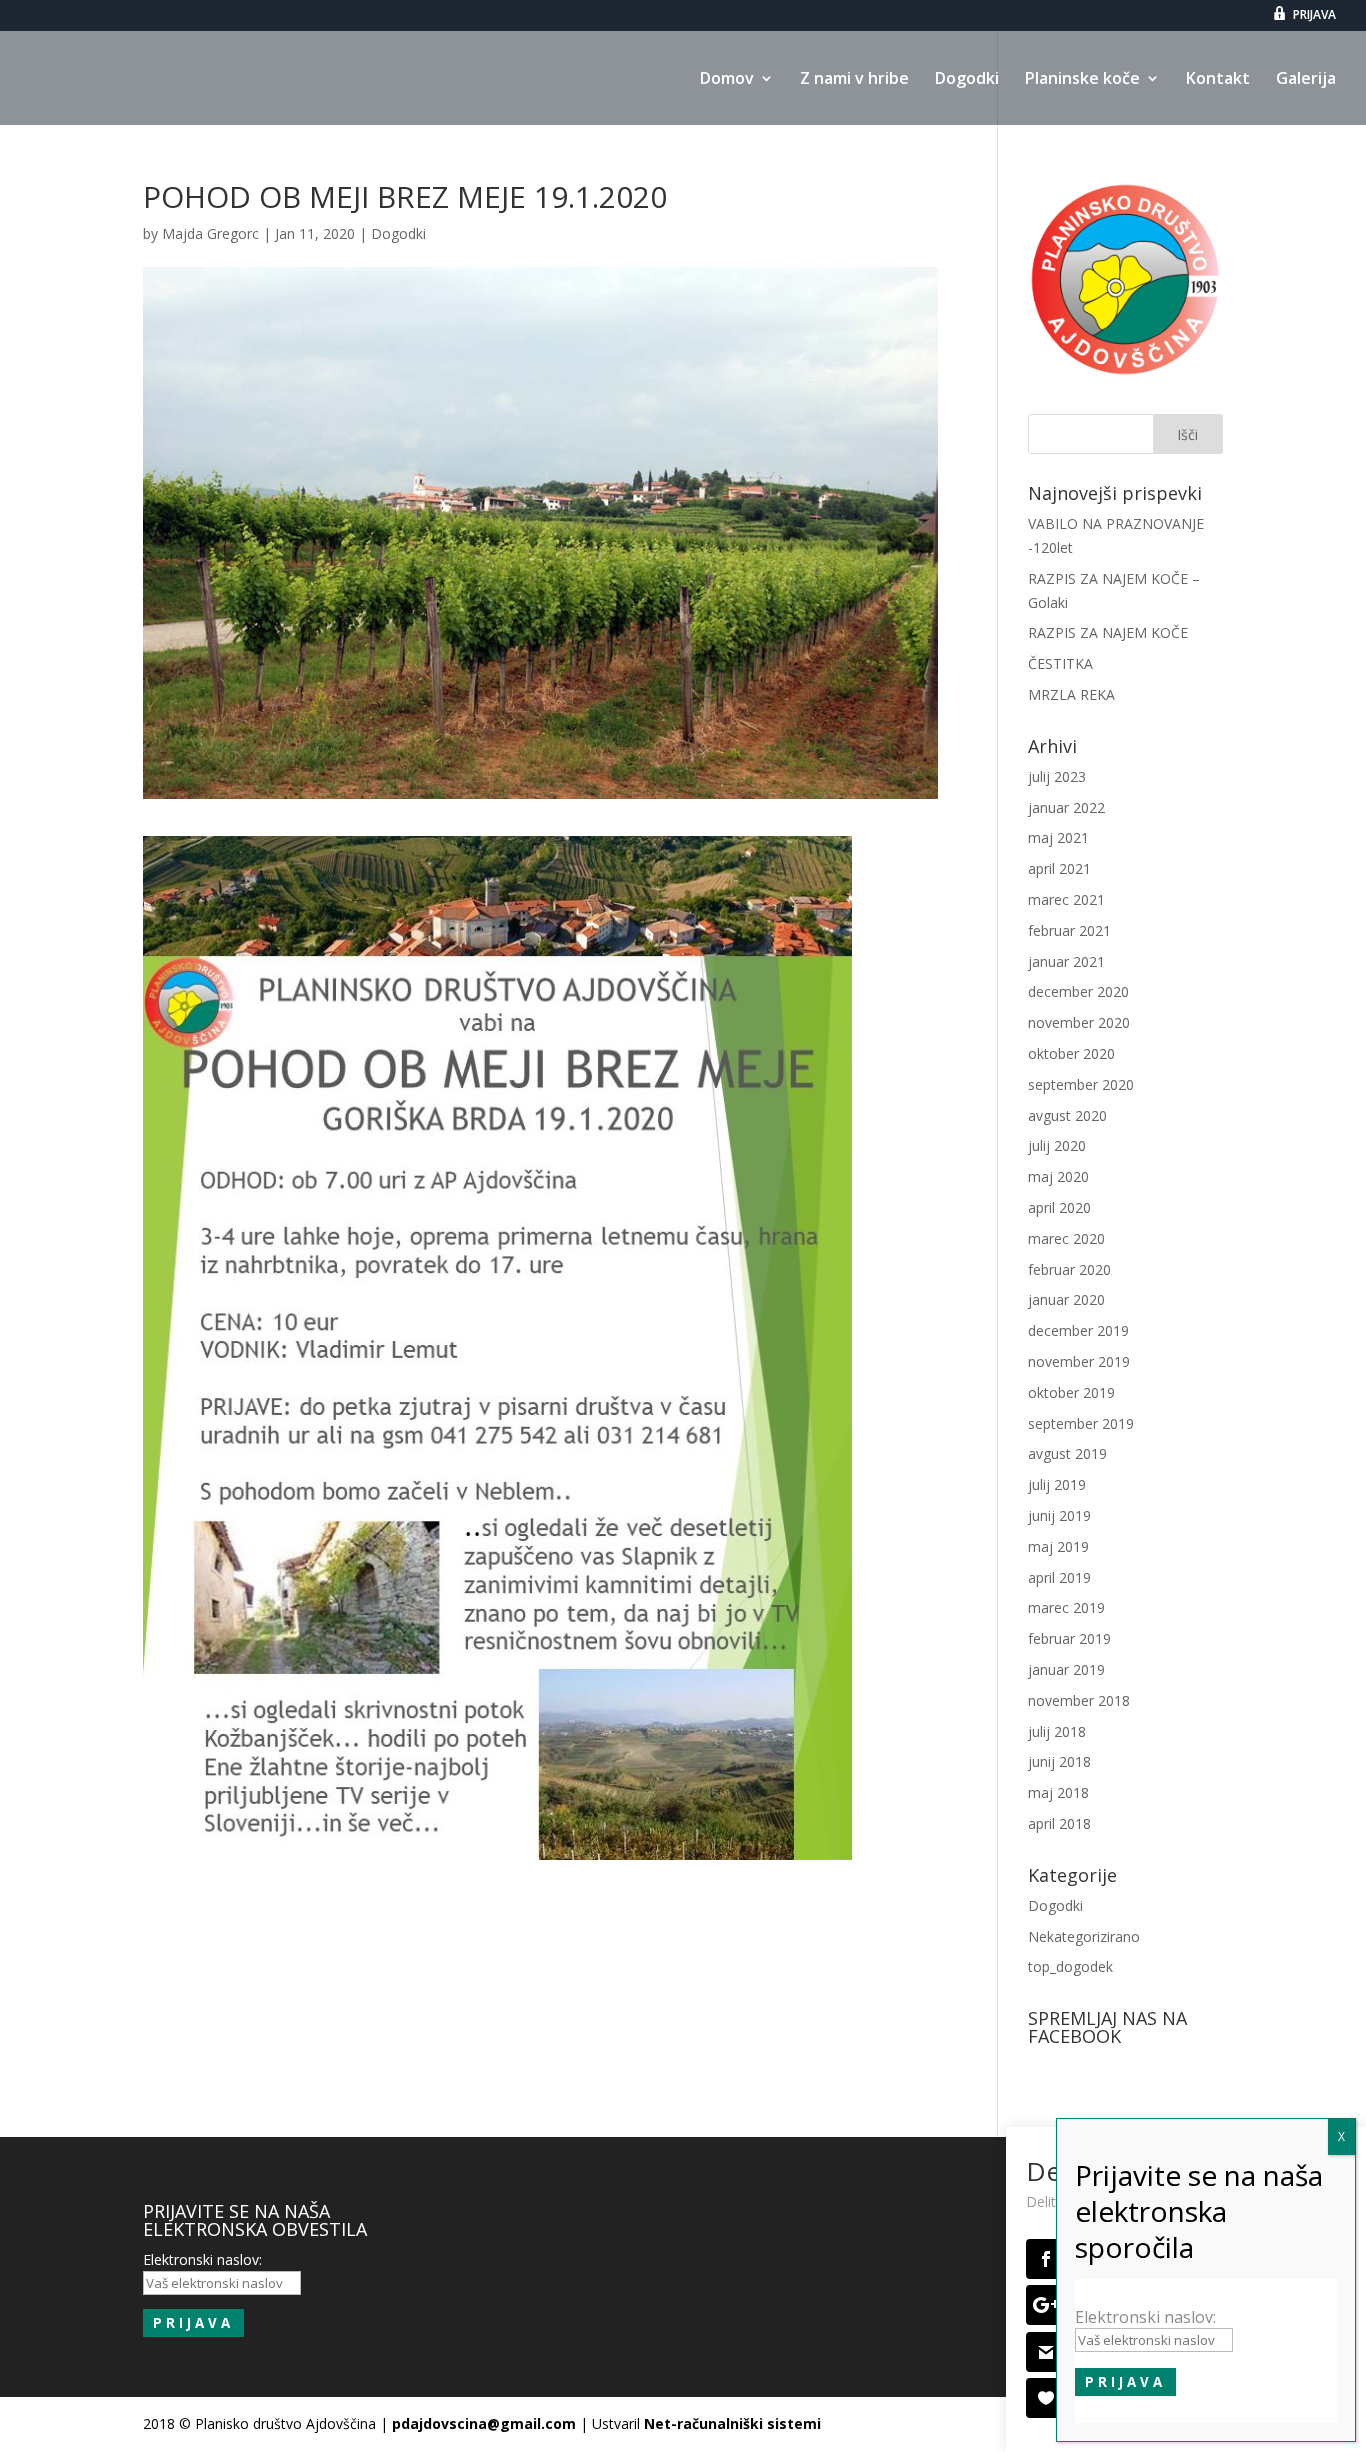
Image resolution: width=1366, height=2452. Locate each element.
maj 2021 (1058, 837)
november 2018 (1079, 1700)
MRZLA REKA (1071, 694)
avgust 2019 (1067, 1453)
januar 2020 (1066, 1299)
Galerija (1306, 80)
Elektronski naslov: (1145, 2317)
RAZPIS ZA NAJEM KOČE (1108, 632)
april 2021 (1059, 868)
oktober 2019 (1071, 1392)
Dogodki (967, 80)
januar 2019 (1066, 1669)
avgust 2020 (1067, 1115)
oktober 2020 (1071, 1053)
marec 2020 (1066, 1238)
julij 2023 (1057, 776)
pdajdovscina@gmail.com (484, 2423)
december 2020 (1078, 991)
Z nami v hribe (854, 80)
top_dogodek (1070, 1966)
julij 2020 (1057, 1145)
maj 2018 (1058, 1792)
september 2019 (1081, 1423)
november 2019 (1079, 1361)
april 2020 (1059, 1207)
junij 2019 (1059, 1515)
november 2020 (1079, 1022)
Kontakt (1218, 80)
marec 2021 (1066, 899)
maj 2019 (1058, 1546)
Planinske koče (1082, 80)
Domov (727, 80)
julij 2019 (1057, 1484)
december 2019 (1078, 1330)
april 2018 (1059, 1823)
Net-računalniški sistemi (732, 2423)
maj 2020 (1058, 1176)
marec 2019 (1066, 1607)
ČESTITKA (1060, 663)
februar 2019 (1069, 1638)
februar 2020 (1069, 1269)
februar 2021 (1069, 930)
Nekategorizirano (1084, 1936)
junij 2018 (1059, 1761)
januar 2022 (1066, 807)
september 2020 (1081, 1084)
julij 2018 (1057, 1731)
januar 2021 (1066, 961)
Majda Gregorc (210, 233)
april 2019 (1059, 1577)
